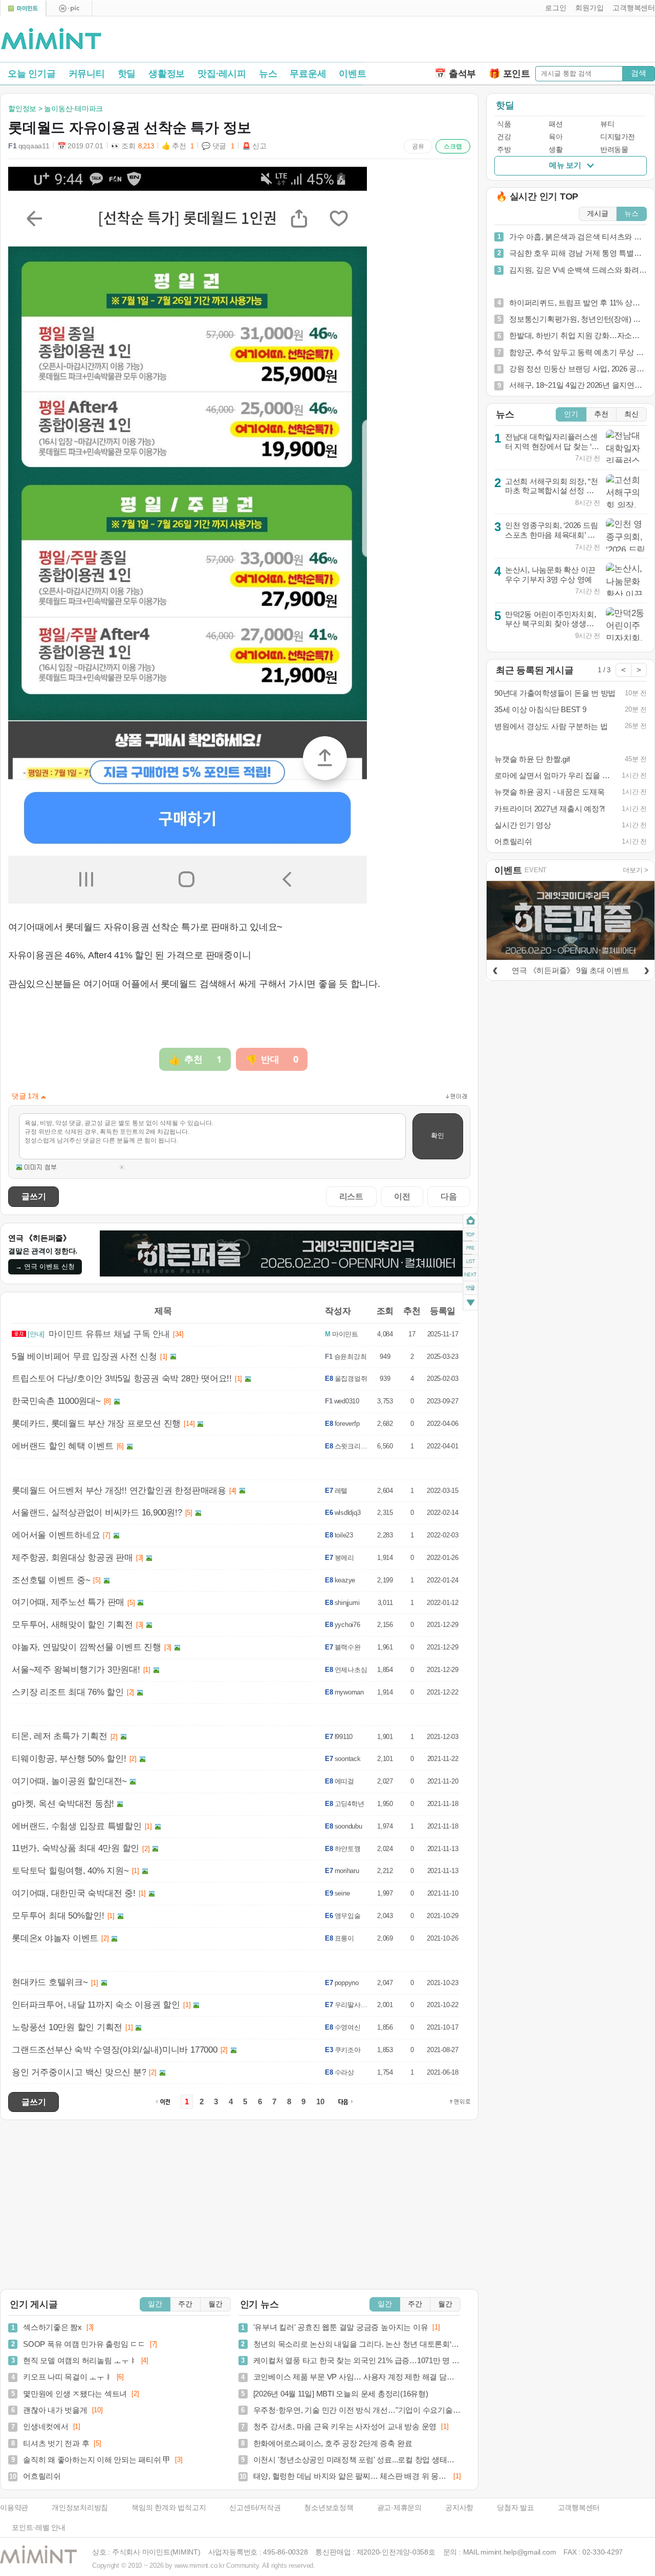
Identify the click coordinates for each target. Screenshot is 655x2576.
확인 (438, 1136)
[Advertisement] (535, 41)
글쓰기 (34, 1196)
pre (471, 1248)
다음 (449, 1196)
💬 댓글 (218, 146)
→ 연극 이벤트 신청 (45, 1267)
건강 (504, 137)
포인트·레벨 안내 (39, 2528)
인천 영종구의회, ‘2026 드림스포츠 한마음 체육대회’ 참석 (552, 535)
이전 (402, 1196)
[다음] (646, 969)
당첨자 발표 (516, 2508)
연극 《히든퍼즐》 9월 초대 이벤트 (570, 970)
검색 (639, 73)
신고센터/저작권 (255, 2508)
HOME (471, 1221)
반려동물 (614, 150)
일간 (155, 2304)
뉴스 (268, 74)
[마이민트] (23, 8)
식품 (504, 124)
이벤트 (352, 74)
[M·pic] (69, 8)
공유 (418, 146)
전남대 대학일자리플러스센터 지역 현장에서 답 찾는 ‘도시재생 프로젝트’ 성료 (552, 446)
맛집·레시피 (222, 74)
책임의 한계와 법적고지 (169, 2508)
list (471, 1261)
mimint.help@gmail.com (518, 2552)
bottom (471, 1304)
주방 (504, 150)
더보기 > (636, 870)
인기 (571, 414)
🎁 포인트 (509, 74)
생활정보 (167, 74)
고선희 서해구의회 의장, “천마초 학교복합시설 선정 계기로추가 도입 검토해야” (552, 491)
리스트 (351, 1196)
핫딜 (127, 74)
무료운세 (308, 74)
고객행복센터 (579, 2508)
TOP (471, 1235)
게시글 (598, 214)
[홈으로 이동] (51, 39)
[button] (553, 8)
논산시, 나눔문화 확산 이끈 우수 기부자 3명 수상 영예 (550, 575)
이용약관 (14, 2508)
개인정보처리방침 (80, 2508)
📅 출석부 (455, 74)
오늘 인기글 (32, 74)
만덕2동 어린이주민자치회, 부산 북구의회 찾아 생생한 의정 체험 (551, 624)
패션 (555, 124)
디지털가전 (618, 137)
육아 (555, 137)
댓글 (471, 1290)
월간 (215, 2304)
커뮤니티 (87, 74)
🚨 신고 (254, 146)
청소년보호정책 (329, 2508)
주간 (185, 2304)
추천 (601, 414)
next (471, 1275)
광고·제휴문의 (399, 2508)
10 (320, 2102)
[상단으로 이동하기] (460, 2102)
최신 (631, 414)
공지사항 (459, 2508)
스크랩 (453, 146)
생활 (555, 150)
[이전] (495, 969)
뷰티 (607, 124)
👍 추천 (178, 146)
